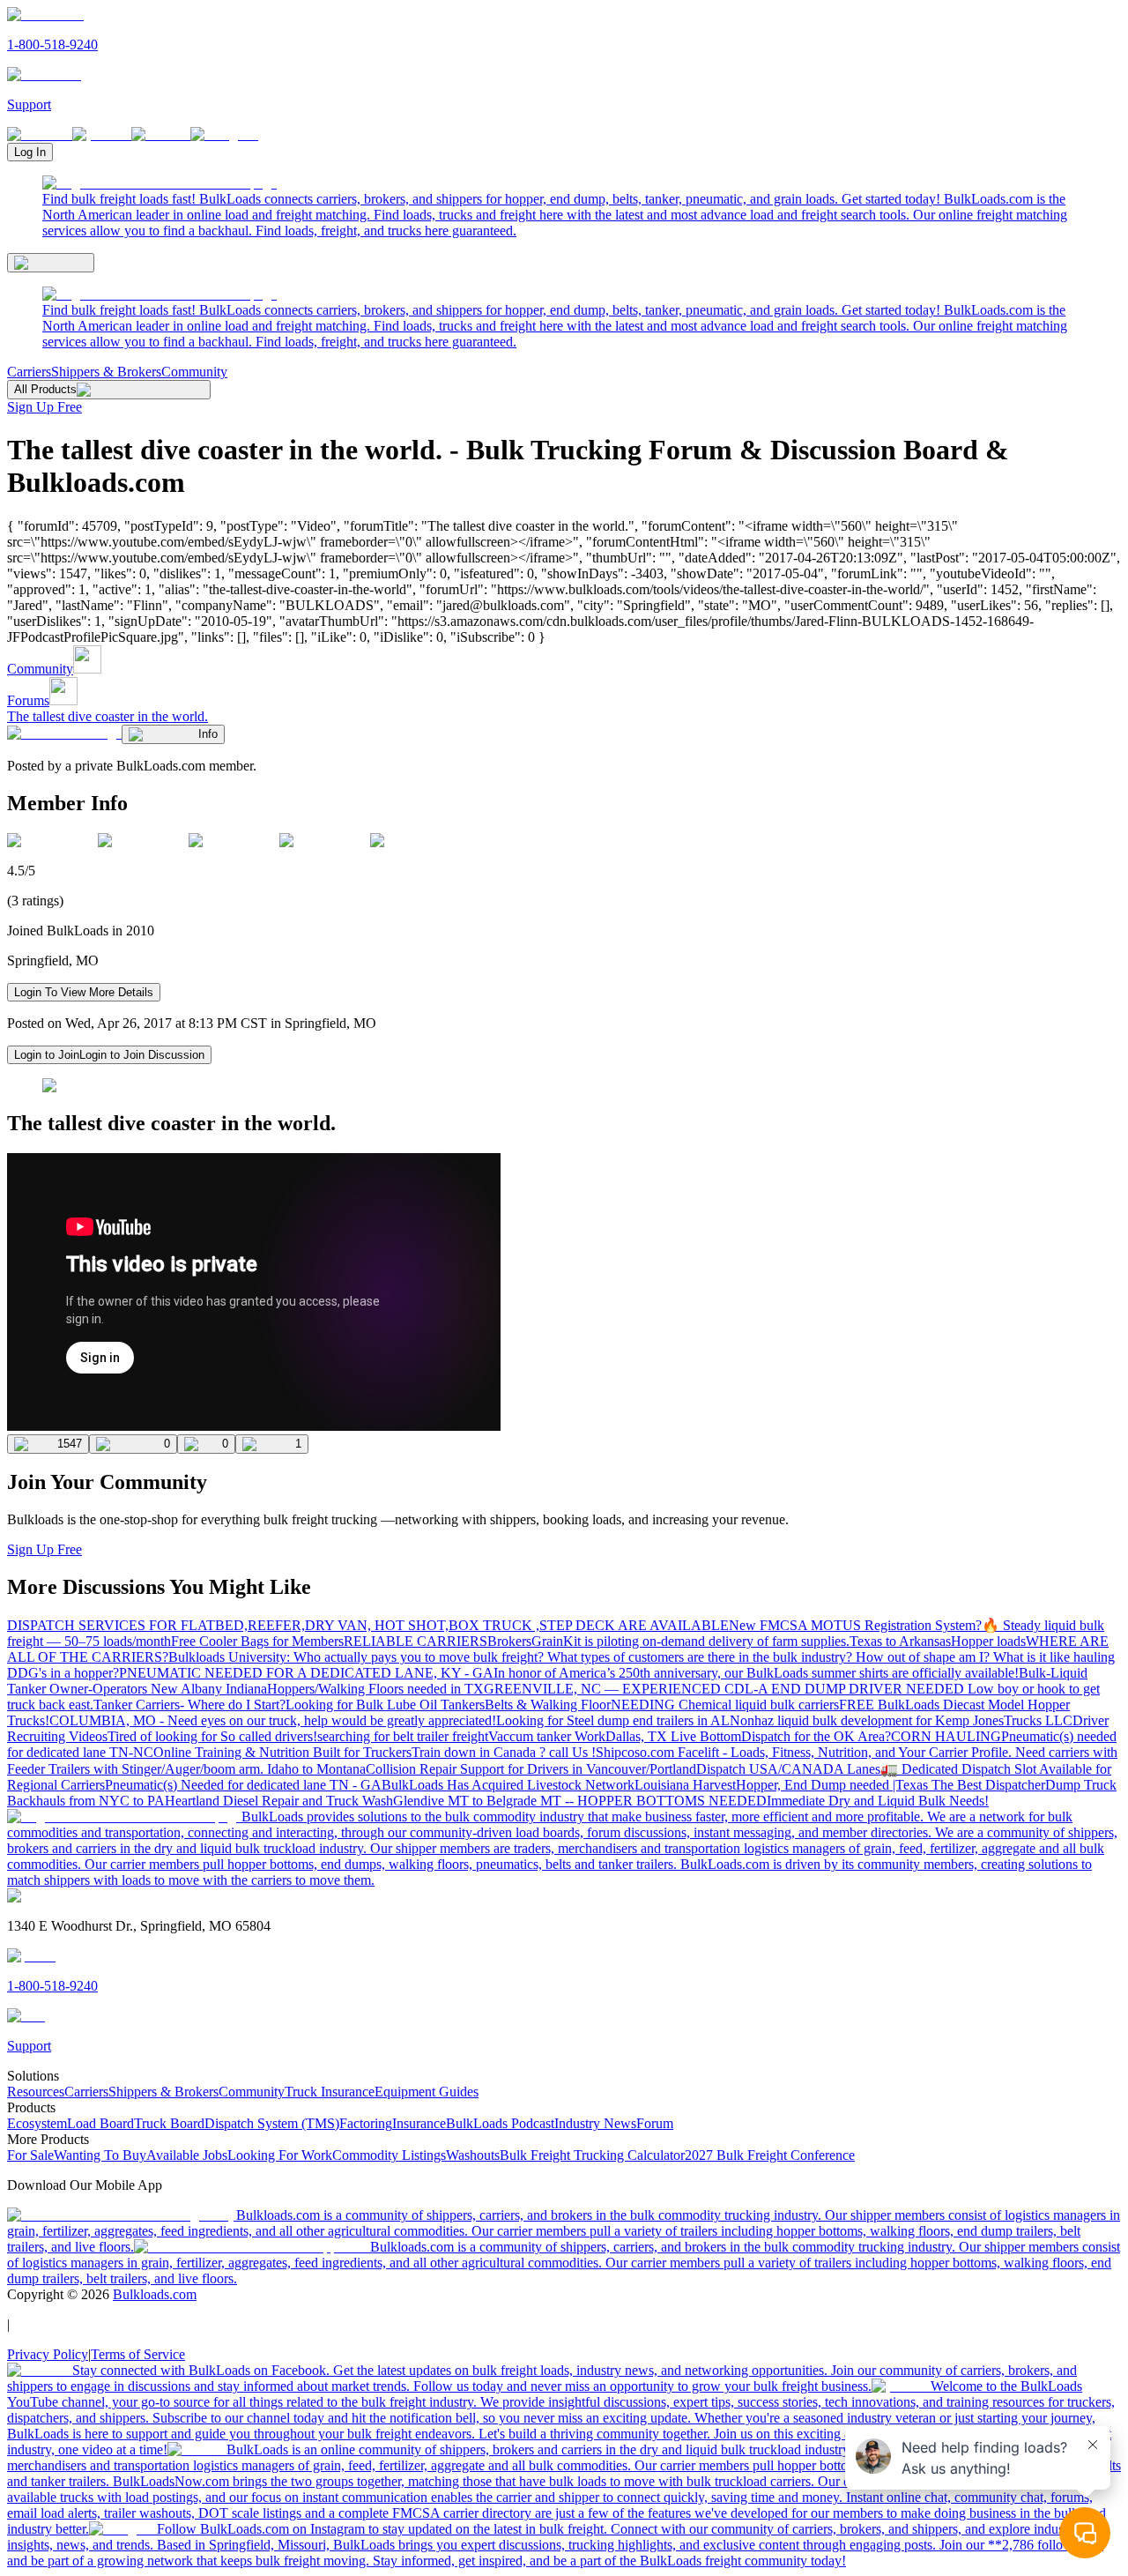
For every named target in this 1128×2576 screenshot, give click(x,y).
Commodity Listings (389, 2155)
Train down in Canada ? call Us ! (504, 1752)
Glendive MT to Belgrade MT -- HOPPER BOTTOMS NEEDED (580, 1801)
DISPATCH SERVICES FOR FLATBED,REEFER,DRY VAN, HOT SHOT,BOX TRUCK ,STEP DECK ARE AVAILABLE (368, 1625)
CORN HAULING (946, 1736)
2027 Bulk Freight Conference (770, 2155)
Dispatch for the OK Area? (816, 1736)
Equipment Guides (427, 2092)
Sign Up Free (45, 407)
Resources (36, 2092)
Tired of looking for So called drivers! (212, 1736)
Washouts (473, 2155)
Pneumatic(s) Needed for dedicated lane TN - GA (243, 1785)
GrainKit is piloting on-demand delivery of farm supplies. (690, 1641)
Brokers (509, 1641)
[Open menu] (51, 263)
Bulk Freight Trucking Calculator (592, 2155)
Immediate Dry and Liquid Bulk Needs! (878, 1801)
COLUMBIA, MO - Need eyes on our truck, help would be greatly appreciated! (273, 1720)
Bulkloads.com (155, 2294)
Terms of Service (138, 2354)
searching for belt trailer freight (403, 1736)
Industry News (595, 2123)
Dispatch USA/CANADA (772, 1769)
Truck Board (169, 2123)
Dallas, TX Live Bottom (673, 1736)
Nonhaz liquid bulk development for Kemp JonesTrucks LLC (901, 1720)
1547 (70, 1444)
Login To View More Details (84, 992)
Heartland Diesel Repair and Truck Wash (279, 1801)
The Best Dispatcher (988, 1785)
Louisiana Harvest (685, 1785)
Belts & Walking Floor (548, 1705)
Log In (30, 152)
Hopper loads (988, 1641)
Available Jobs (187, 2155)
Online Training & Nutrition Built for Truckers (282, 1752)
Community (194, 372)
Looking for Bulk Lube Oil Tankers (385, 1705)
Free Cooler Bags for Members (257, 1641)
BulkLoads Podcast (500, 2123)
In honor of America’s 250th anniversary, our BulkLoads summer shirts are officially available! (756, 1673)
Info (208, 734)
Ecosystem (37, 2123)
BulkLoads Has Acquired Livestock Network (508, 1785)
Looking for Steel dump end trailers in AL (613, 1720)
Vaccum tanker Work (547, 1736)
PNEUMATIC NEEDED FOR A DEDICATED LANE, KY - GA (306, 1673)
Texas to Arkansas (900, 1641)
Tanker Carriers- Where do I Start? (189, 1705)
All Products (45, 389)
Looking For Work (280, 2155)
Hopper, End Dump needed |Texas (834, 1785)
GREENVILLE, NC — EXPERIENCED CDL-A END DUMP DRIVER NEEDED (726, 1689)
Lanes (864, 1769)
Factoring (366, 2123)
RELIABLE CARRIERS (416, 1641)
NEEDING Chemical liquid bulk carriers (725, 1705)
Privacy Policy (48, 2354)
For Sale (30, 2155)
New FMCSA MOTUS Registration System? (855, 1625)
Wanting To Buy (100, 2155)
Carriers (29, 372)
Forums (28, 700)
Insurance (419, 2123)
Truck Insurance (330, 2092)
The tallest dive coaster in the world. (108, 716)
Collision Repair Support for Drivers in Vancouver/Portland (531, 1769)
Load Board (100, 2123)
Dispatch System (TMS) (272, 2123)
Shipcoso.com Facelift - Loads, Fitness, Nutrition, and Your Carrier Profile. (805, 1752)
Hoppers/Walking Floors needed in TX (375, 1689)
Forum (655, 2123)
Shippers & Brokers (106, 372)
